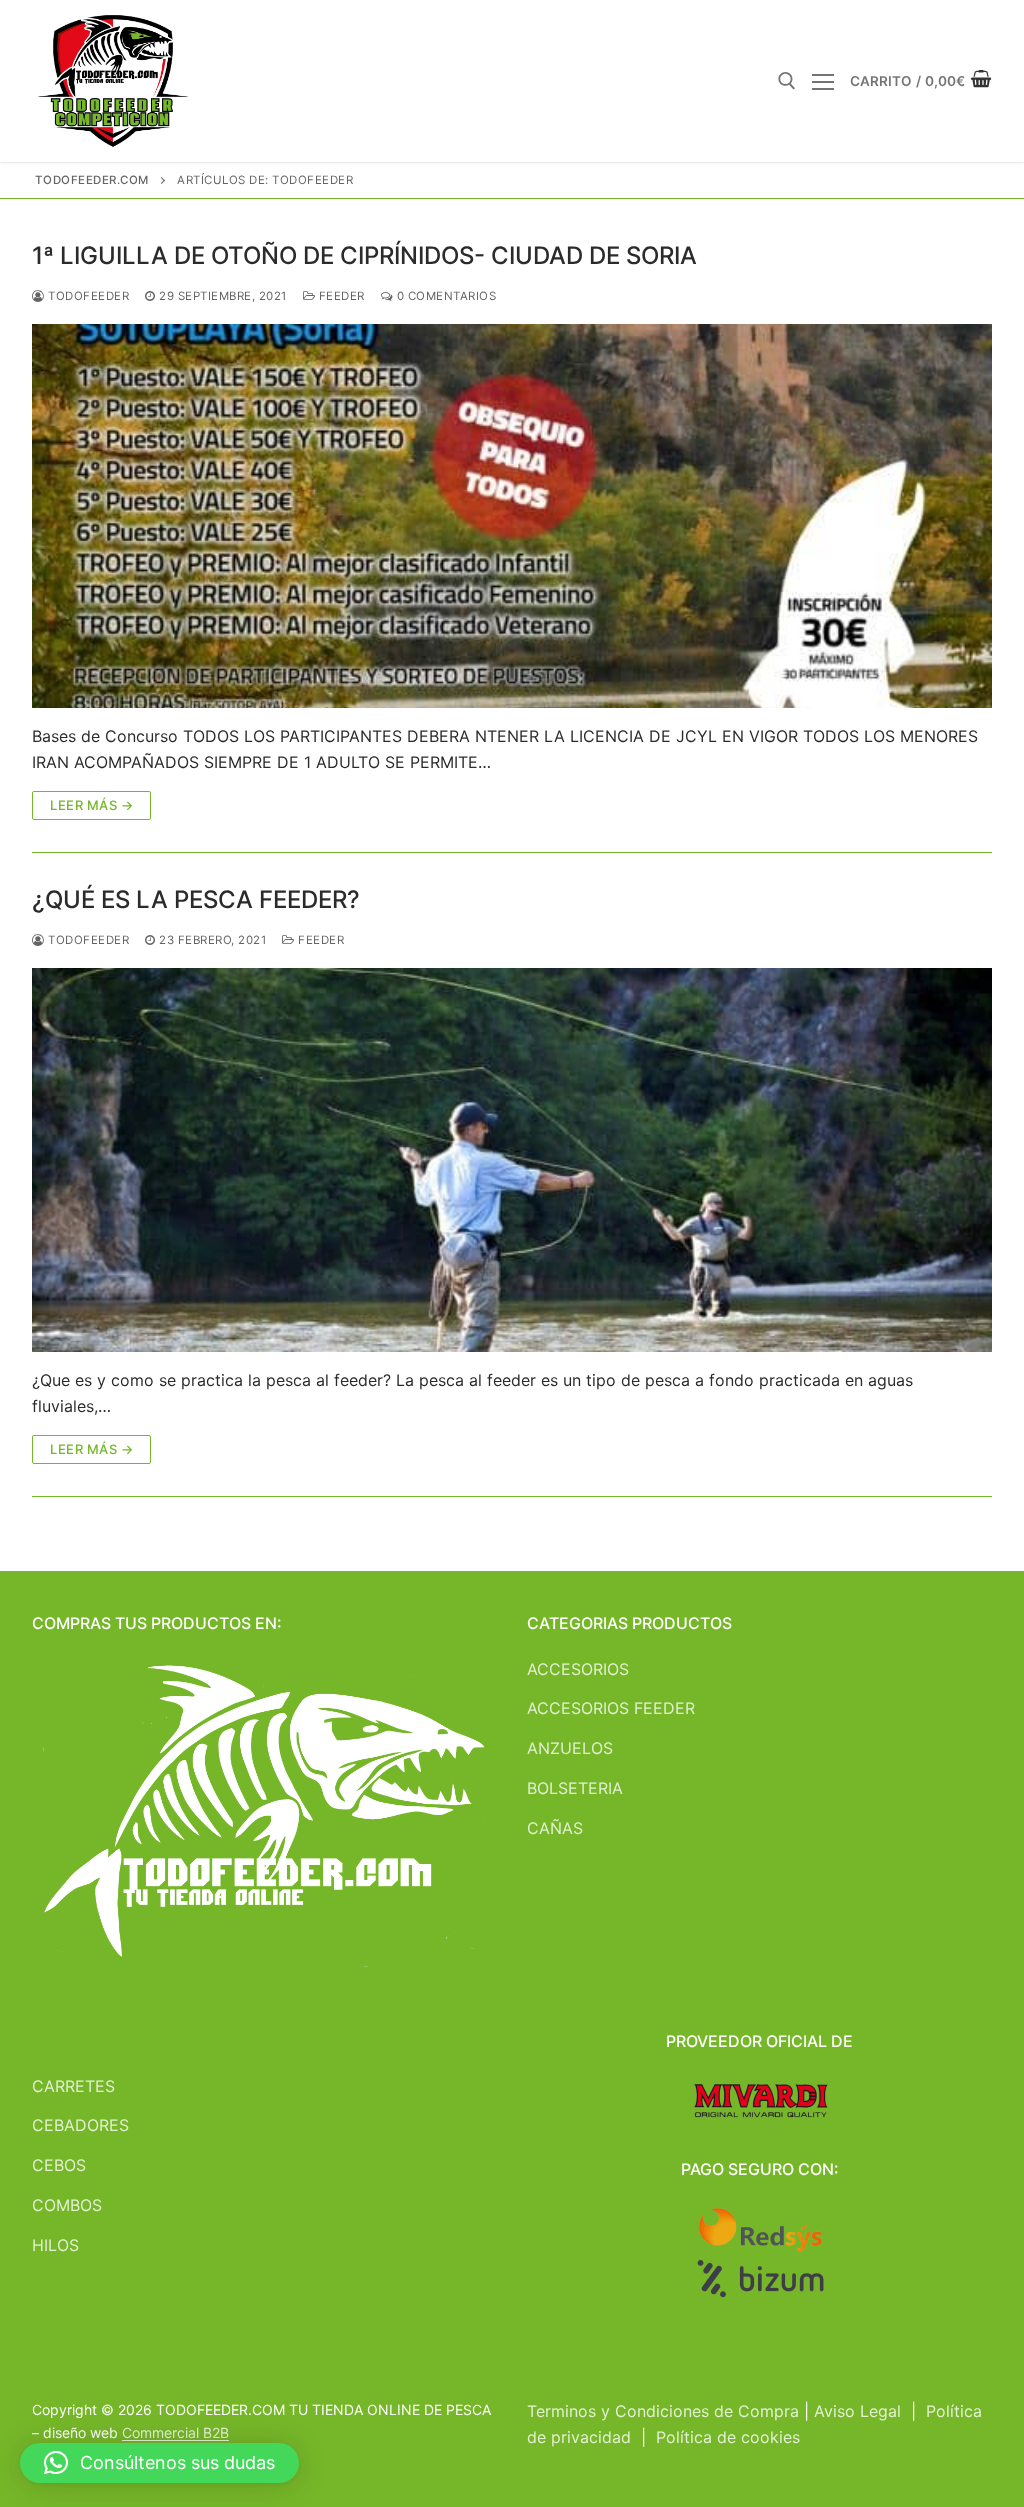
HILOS (55, 2245)
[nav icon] (823, 81)
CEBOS (59, 2165)
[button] (159, 2463)
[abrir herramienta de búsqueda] (787, 81)
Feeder (340, 296)
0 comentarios (444, 296)
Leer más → (91, 805)
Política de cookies (728, 2437)
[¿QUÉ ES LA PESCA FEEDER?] (512, 1160)
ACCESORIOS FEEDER (611, 1708)
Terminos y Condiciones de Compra (663, 2411)
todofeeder (87, 296)
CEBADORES (80, 2125)
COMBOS (67, 2205)
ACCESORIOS (578, 1669)
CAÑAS (555, 1828)
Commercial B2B (175, 2432)
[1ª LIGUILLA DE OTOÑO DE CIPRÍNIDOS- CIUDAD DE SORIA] (512, 516)
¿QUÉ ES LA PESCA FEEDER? (196, 899)
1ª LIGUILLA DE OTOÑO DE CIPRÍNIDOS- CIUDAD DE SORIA (364, 255)
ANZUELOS (570, 1748)
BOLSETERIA (575, 1788)
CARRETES (73, 2086)
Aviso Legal (857, 2411)
